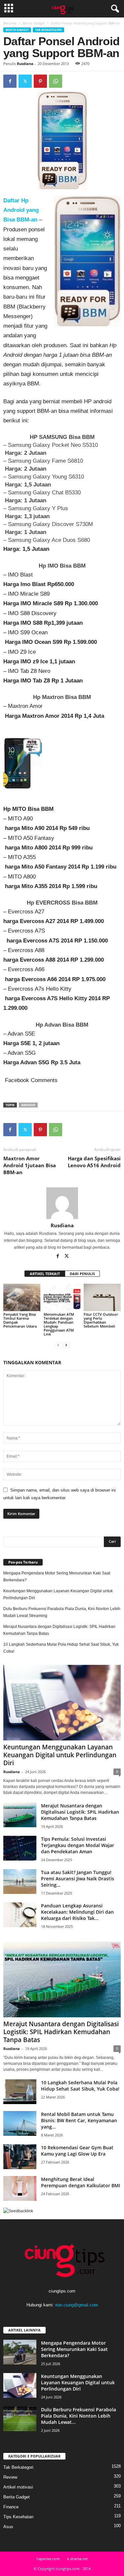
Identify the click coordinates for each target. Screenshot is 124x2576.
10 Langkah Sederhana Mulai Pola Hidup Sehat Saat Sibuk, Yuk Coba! (61, 1648)
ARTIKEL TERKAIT (45, 1274)
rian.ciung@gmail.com (77, 2305)
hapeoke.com (48, 2559)
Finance (11, 2507)
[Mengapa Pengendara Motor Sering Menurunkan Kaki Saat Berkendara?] (20, 2352)
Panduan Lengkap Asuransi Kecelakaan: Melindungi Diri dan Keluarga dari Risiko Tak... (77, 1912)
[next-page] (66, 1345)
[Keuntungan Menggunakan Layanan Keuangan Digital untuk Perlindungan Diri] (62, 1703)
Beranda (10, 23)
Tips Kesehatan (18, 2517)
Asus (8, 2527)
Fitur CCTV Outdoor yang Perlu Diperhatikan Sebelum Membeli (101, 1320)
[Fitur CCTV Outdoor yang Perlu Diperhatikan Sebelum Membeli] (102, 1297)
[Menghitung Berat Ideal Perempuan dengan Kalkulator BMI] (20, 2188)
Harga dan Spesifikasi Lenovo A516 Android (94, 1162)
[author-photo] (62, 1203)
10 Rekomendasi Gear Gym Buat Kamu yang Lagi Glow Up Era (77, 2151)
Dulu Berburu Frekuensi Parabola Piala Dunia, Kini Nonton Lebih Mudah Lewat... (79, 2416)
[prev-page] (58, 1345)
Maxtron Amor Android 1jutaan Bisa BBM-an (30, 1165)
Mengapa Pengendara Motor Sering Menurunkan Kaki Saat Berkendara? (57, 1577)
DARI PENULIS (82, 1274)
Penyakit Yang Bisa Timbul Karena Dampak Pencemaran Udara (21, 1320)
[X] (25, 81)
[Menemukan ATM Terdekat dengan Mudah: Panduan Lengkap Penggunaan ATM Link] (62, 1297)
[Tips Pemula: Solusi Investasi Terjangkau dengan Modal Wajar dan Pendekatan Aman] (20, 1848)
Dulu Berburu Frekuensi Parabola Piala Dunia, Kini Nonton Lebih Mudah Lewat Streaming (62, 1612)
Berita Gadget (34, 23)
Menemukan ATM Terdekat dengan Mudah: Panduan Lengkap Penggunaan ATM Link (59, 1324)
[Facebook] (10, 81)
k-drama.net (78, 2559)
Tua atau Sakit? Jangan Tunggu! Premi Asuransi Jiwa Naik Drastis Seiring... (78, 1879)
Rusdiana (25, 64)
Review (10, 2477)
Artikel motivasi (18, 2487)
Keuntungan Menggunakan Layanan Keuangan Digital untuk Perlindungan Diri (58, 1594)
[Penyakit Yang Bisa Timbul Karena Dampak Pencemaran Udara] (22, 1297)
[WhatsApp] (56, 81)
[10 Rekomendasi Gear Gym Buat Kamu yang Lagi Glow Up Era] (20, 2157)
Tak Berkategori (48, 30)
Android (28, 1105)
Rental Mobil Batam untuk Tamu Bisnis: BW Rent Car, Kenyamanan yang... (79, 2120)
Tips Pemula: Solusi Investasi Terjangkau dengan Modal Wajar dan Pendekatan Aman (78, 1845)
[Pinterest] (40, 81)
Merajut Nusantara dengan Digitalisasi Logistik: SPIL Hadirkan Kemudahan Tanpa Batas (59, 1630)
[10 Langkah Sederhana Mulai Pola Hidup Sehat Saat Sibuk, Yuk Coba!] (20, 2092)
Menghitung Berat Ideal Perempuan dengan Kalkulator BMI (81, 2182)
